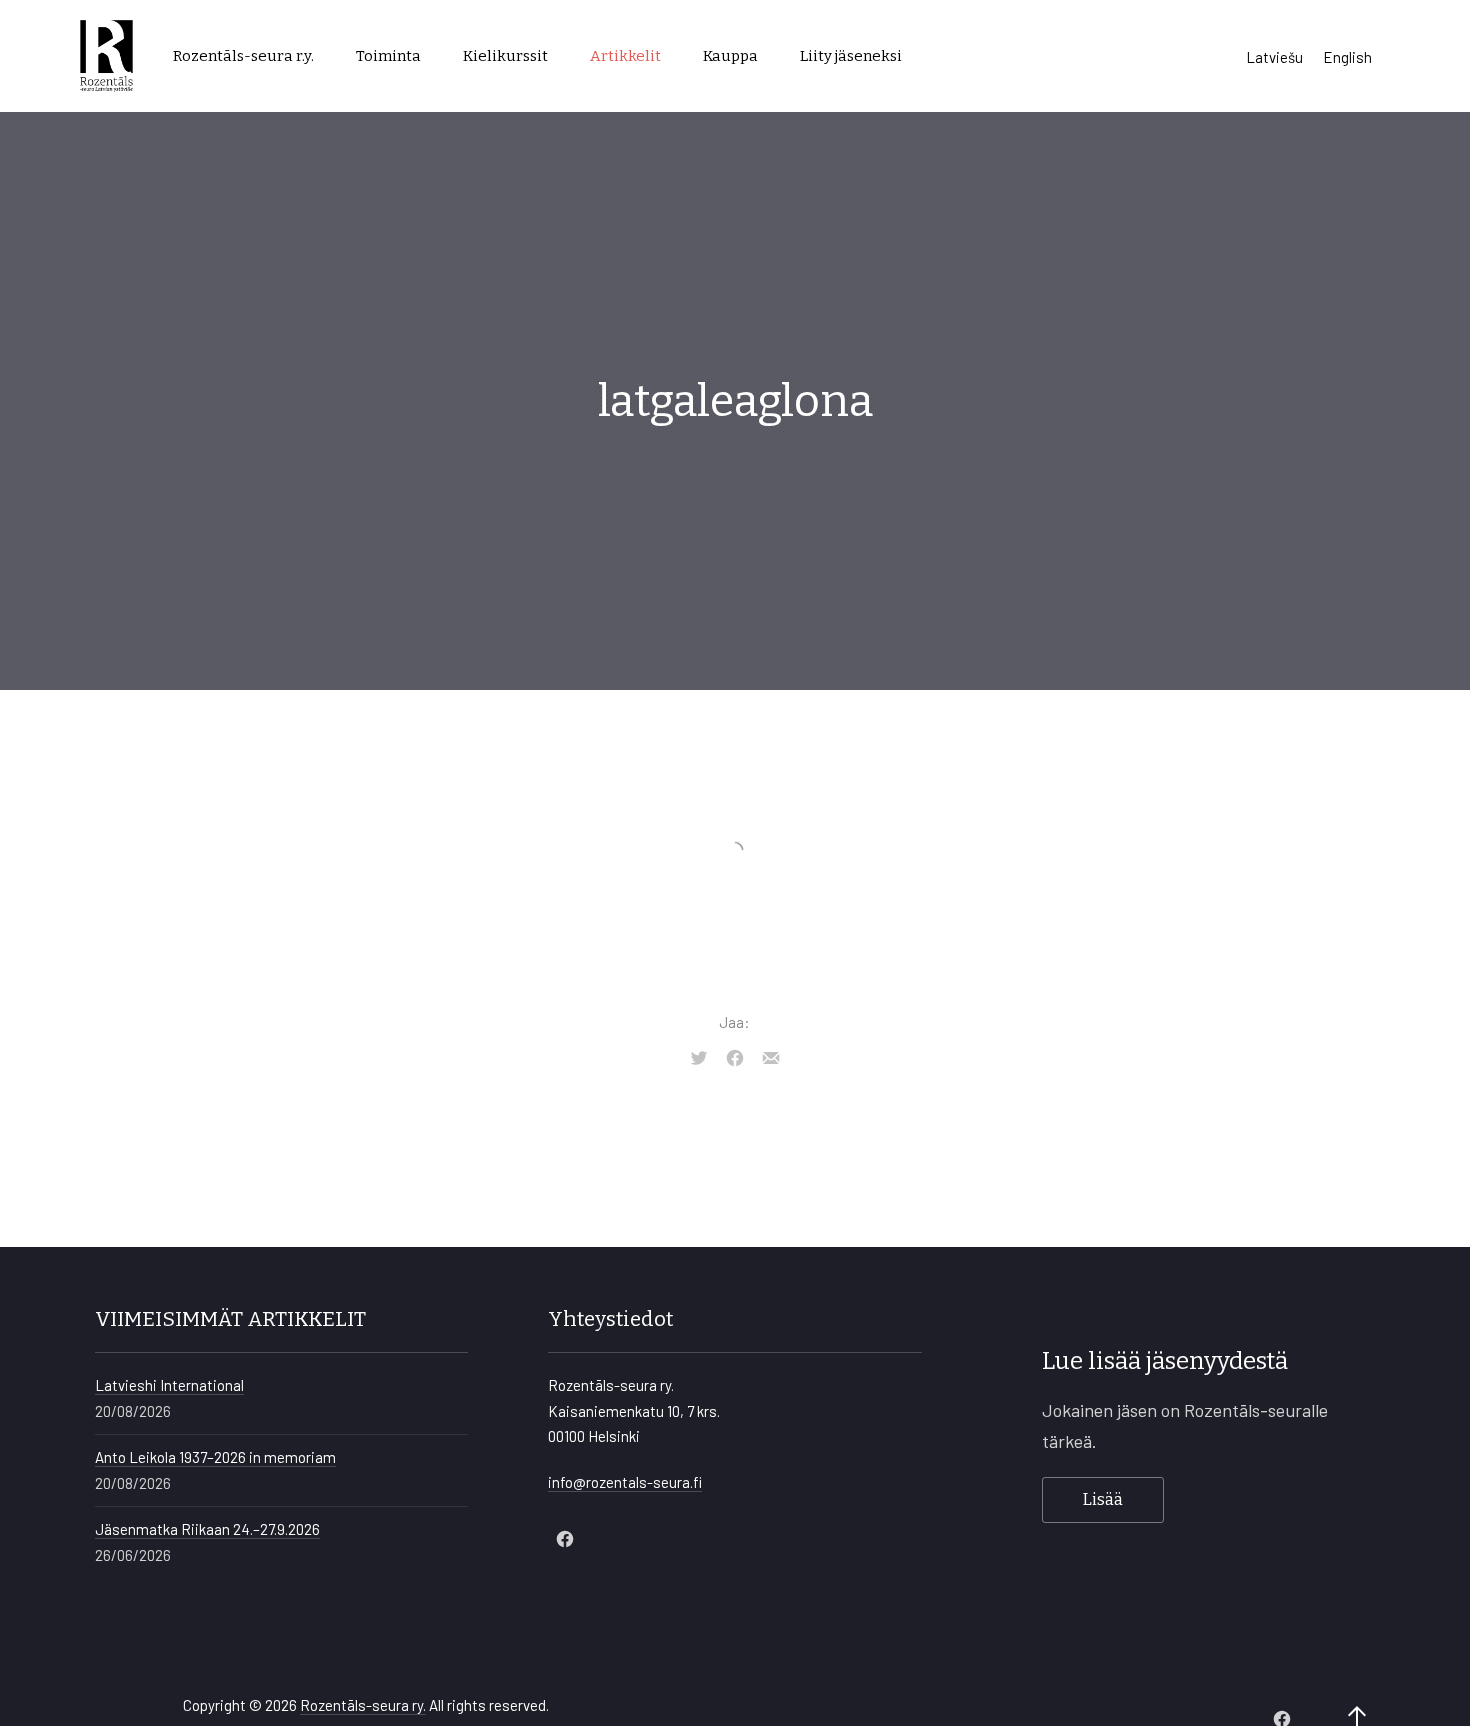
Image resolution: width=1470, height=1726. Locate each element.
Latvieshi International (169, 1385)
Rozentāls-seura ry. (363, 1705)
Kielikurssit (505, 56)
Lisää (1103, 1499)
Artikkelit (625, 56)
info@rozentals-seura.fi (625, 1482)
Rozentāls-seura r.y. (243, 56)
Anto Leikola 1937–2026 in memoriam (215, 1457)
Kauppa (730, 56)
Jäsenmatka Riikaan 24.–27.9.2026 (207, 1529)
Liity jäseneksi (851, 56)
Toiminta (388, 56)
